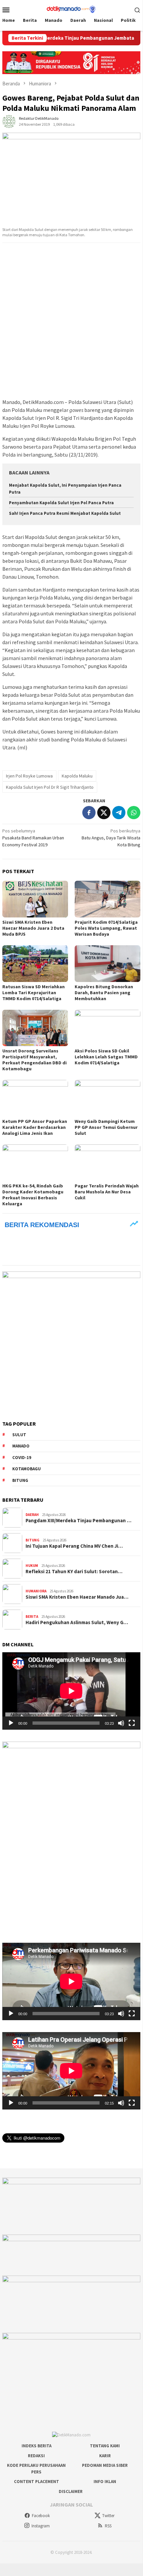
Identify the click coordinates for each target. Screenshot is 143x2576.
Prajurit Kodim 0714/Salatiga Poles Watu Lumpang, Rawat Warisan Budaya (106, 928)
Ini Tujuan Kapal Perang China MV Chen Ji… (74, 1546)
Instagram (41, 2526)
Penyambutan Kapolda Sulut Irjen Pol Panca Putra (61, 503)
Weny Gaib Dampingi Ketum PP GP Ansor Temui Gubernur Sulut (106, 1127)
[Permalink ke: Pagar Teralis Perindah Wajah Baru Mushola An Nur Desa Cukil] (107, 1163)
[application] (71, 1691)
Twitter (108, 2516)
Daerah (32, 1515)
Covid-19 (22, 1458)
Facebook (41, 2516)
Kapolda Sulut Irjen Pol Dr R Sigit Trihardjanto (50, 787)
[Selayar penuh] (132, 1723)
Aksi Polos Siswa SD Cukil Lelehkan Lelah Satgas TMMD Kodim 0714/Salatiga (106, 1057)
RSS (108, 2526)
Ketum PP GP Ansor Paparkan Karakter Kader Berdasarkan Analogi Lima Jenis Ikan (35, 1127)
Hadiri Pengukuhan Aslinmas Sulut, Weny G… (77, 1622)
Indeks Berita (36, 2446)
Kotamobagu (27, 1469)
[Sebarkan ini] (89, 813)
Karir (105, 2456)
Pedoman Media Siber (105, 2465)
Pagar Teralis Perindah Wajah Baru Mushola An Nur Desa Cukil (107, 1192)
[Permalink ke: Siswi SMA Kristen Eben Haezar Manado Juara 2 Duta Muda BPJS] (35, 899)
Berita (32, 1617)
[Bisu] (121, 1723)
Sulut (19, 1435)
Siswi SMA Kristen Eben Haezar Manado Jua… (77, 1597)
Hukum (32, 1566)
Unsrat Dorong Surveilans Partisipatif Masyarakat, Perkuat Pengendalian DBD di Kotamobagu (35, 1060)
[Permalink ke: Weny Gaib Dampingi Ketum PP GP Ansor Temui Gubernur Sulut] (107, 1098)
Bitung (20, 1480)
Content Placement (36, 2482)
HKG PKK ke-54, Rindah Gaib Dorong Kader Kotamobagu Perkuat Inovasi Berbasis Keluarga (33, 1195)
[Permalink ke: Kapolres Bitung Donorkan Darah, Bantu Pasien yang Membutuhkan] (107, 964)
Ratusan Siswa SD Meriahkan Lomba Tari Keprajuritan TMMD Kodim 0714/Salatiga (34, 993)
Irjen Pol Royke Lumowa (29, 776)
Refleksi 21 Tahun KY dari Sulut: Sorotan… (74, 1572)
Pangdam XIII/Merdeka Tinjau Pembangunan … (78, 1521)
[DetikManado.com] (71, 9)
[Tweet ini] (104, 813)
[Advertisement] (71, 321)
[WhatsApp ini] (134, 813)
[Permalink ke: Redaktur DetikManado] (9, 121)
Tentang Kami (105, 2446)
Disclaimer (71, 2491)
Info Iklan (105, 2482)
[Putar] (11, 1723)
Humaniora (36, 1591)
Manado (21, 1446)
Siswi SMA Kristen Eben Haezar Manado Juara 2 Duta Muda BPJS (33, 928)
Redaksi (36, 2456)
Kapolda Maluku (77, 776)
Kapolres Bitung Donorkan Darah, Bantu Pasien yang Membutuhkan (104, 993)
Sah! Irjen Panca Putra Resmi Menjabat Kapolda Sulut (65, 513)
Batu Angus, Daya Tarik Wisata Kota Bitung (111, 838)
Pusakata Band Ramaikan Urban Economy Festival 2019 (33, 838)
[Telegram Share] (119, 813)
